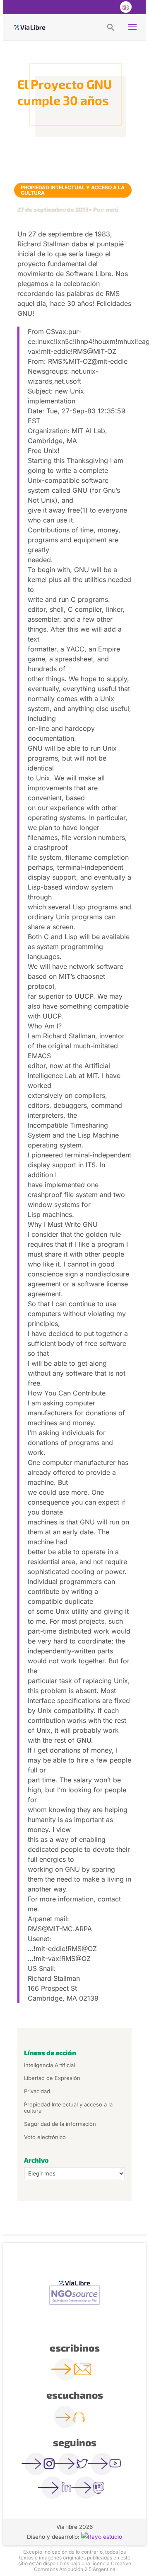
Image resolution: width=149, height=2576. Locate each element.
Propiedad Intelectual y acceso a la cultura (73, 190)
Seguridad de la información (60, 2124)
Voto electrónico (45, 2137)
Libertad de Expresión (52, 2078)
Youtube (108, 7)
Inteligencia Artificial (49, 2065)
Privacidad (37, 2091)
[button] (111, 27)
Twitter (92, 7)
